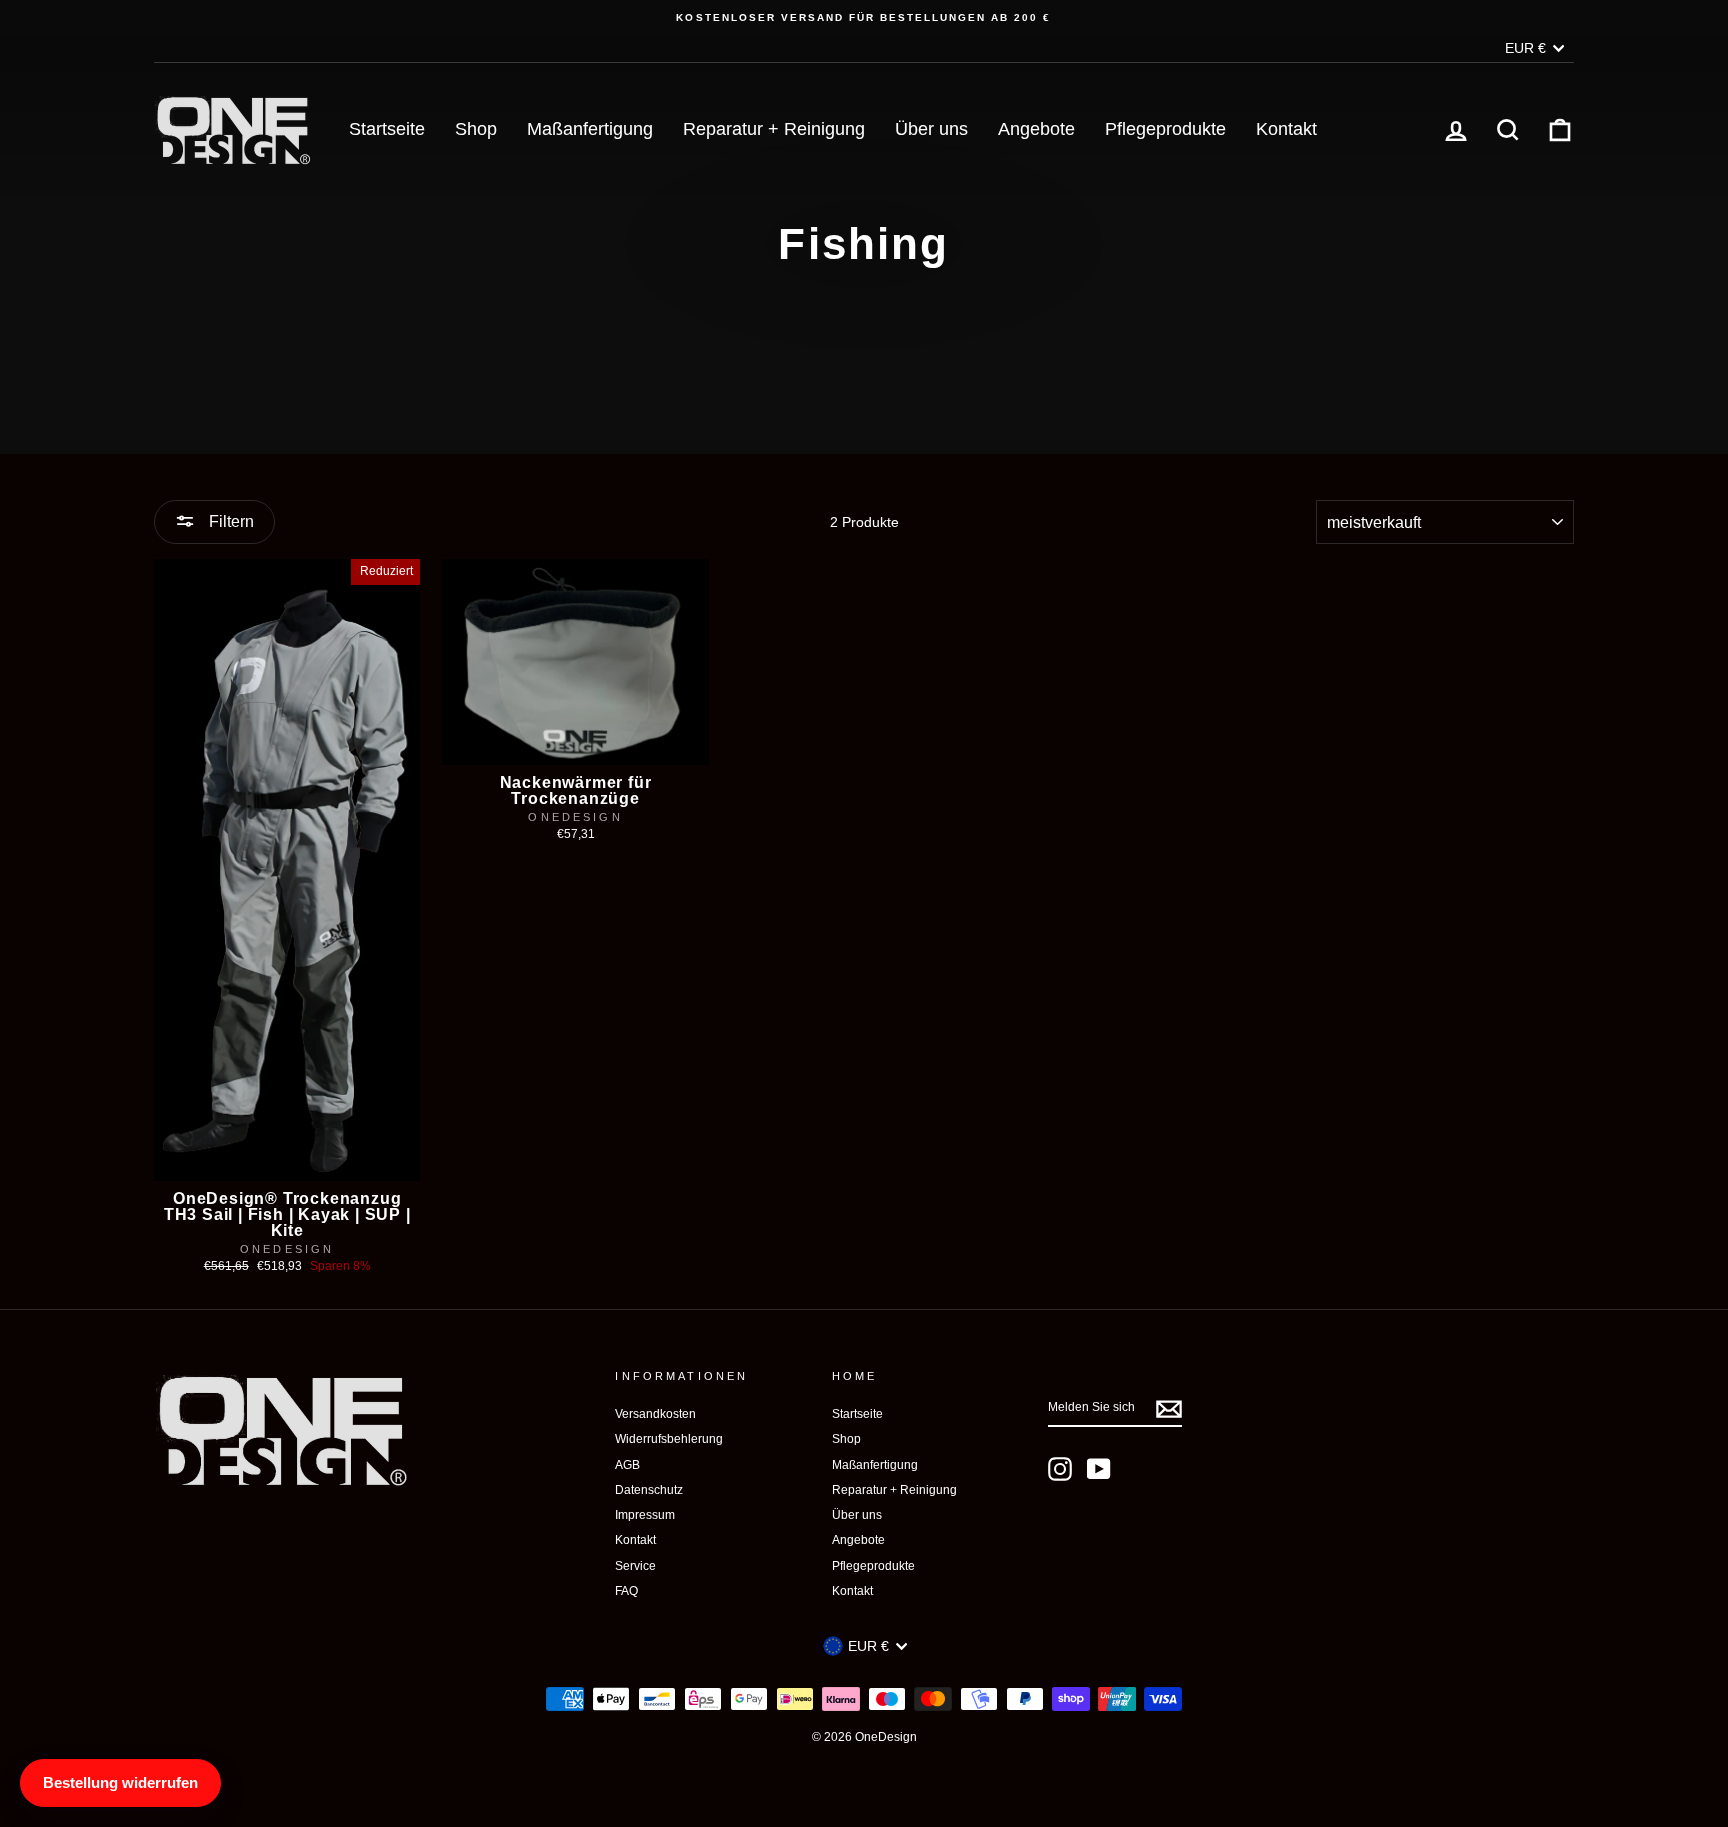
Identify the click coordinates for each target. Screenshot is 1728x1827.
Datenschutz (649, 1490)
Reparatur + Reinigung (774, 129)
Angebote (1036, 129)
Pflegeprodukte (1165, 129)
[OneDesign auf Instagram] (1060, 1469)
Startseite (387, 129)
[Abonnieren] (1169, 1409)
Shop (476, 129)
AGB (627, 1465)
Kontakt (1286, 129)
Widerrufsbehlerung (669, 1439)
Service (635, 1566)
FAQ (626, 1591)
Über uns (931, 129)
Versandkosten (655, 1414)
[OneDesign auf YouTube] (1099, 1469)
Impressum (645, 1515)
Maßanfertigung (590, 129)
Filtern (229, 521)
